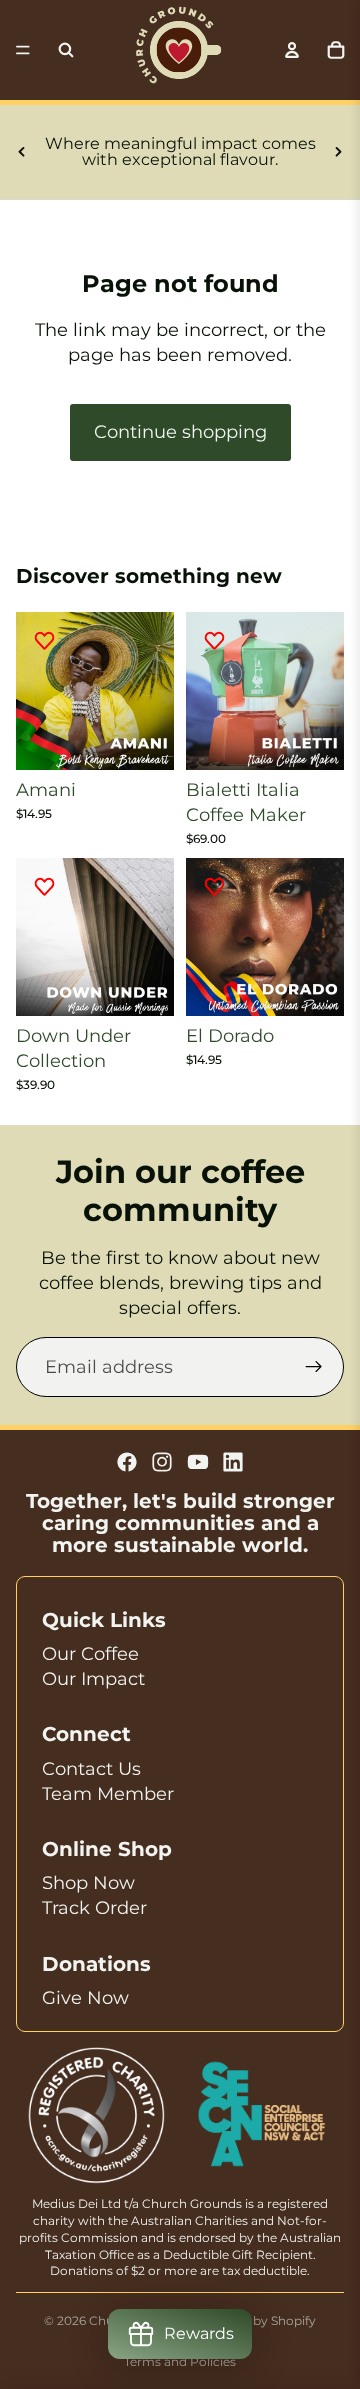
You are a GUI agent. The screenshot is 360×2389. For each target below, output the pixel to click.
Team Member (108, 1794)
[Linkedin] (233, 1462)
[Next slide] (338, 152)
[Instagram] (162, 1462)
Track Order (94, 1908)
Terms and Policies (180, 2361)
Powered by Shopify (255, 2320)
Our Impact (93, 1679)
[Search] (66, 50)
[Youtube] (198, 1462)
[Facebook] (127, 1462)
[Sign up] (314, 1367)
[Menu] (23, 50)
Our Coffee (90, 1654)
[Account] (292, 50)
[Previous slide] (22, 152)
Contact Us (91, 1769)
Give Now (85, 1998)
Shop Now (88, 1883)
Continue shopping (180, 432)
